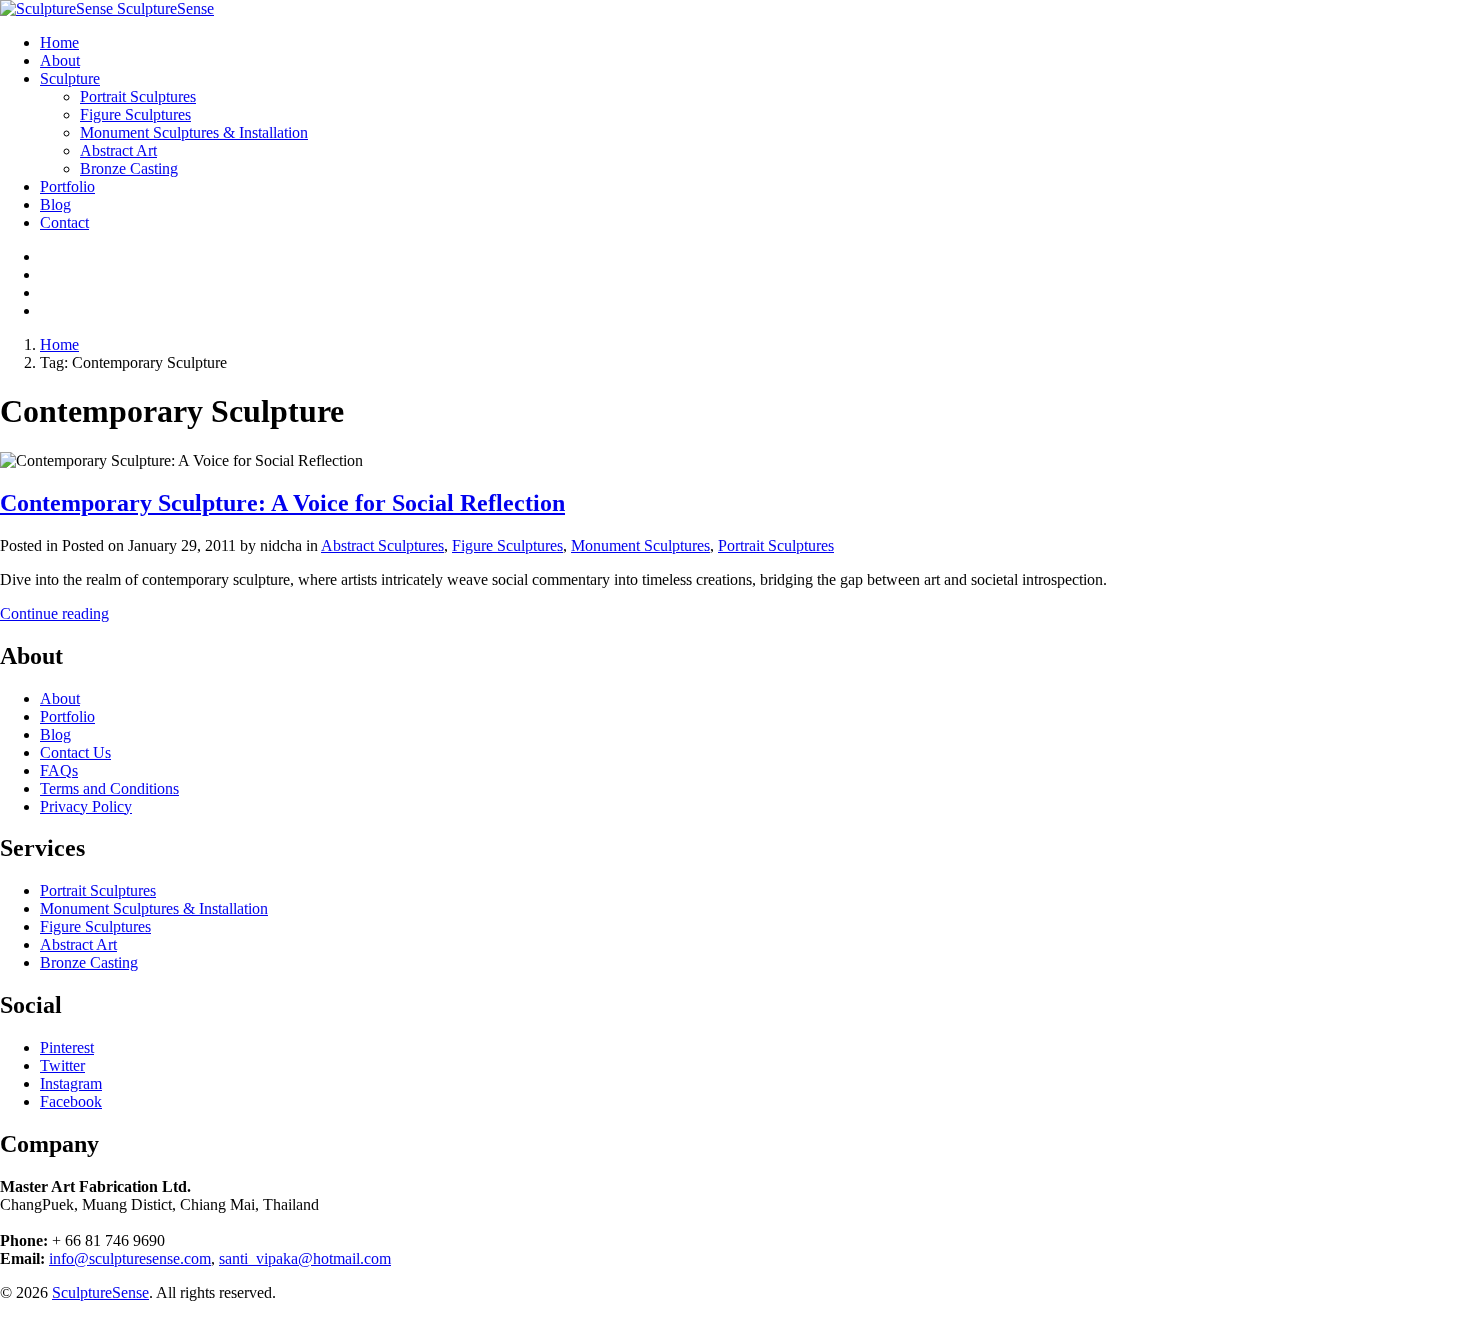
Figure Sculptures (507, 545)
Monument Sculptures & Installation (154, 908)
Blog (55, 734)
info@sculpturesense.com (130, 1258)
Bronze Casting (89, 962)
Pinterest (67, 1047)
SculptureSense (100, 1292)
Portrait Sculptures (776, 545)
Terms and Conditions (109, 788)
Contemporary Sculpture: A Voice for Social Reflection (282, 503)
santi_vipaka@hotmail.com (305, 1258)
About (60, 698)
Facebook (71, 1101)
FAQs (59, 770)
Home (59, 344)
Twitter (62, 1065)
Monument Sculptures (640, 545)
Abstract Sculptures (382, 545)
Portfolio (67, 716)
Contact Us (75, 752)
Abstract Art (78, 944)
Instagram (71, 1083)
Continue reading (54, 613)
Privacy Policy (86, 806)
